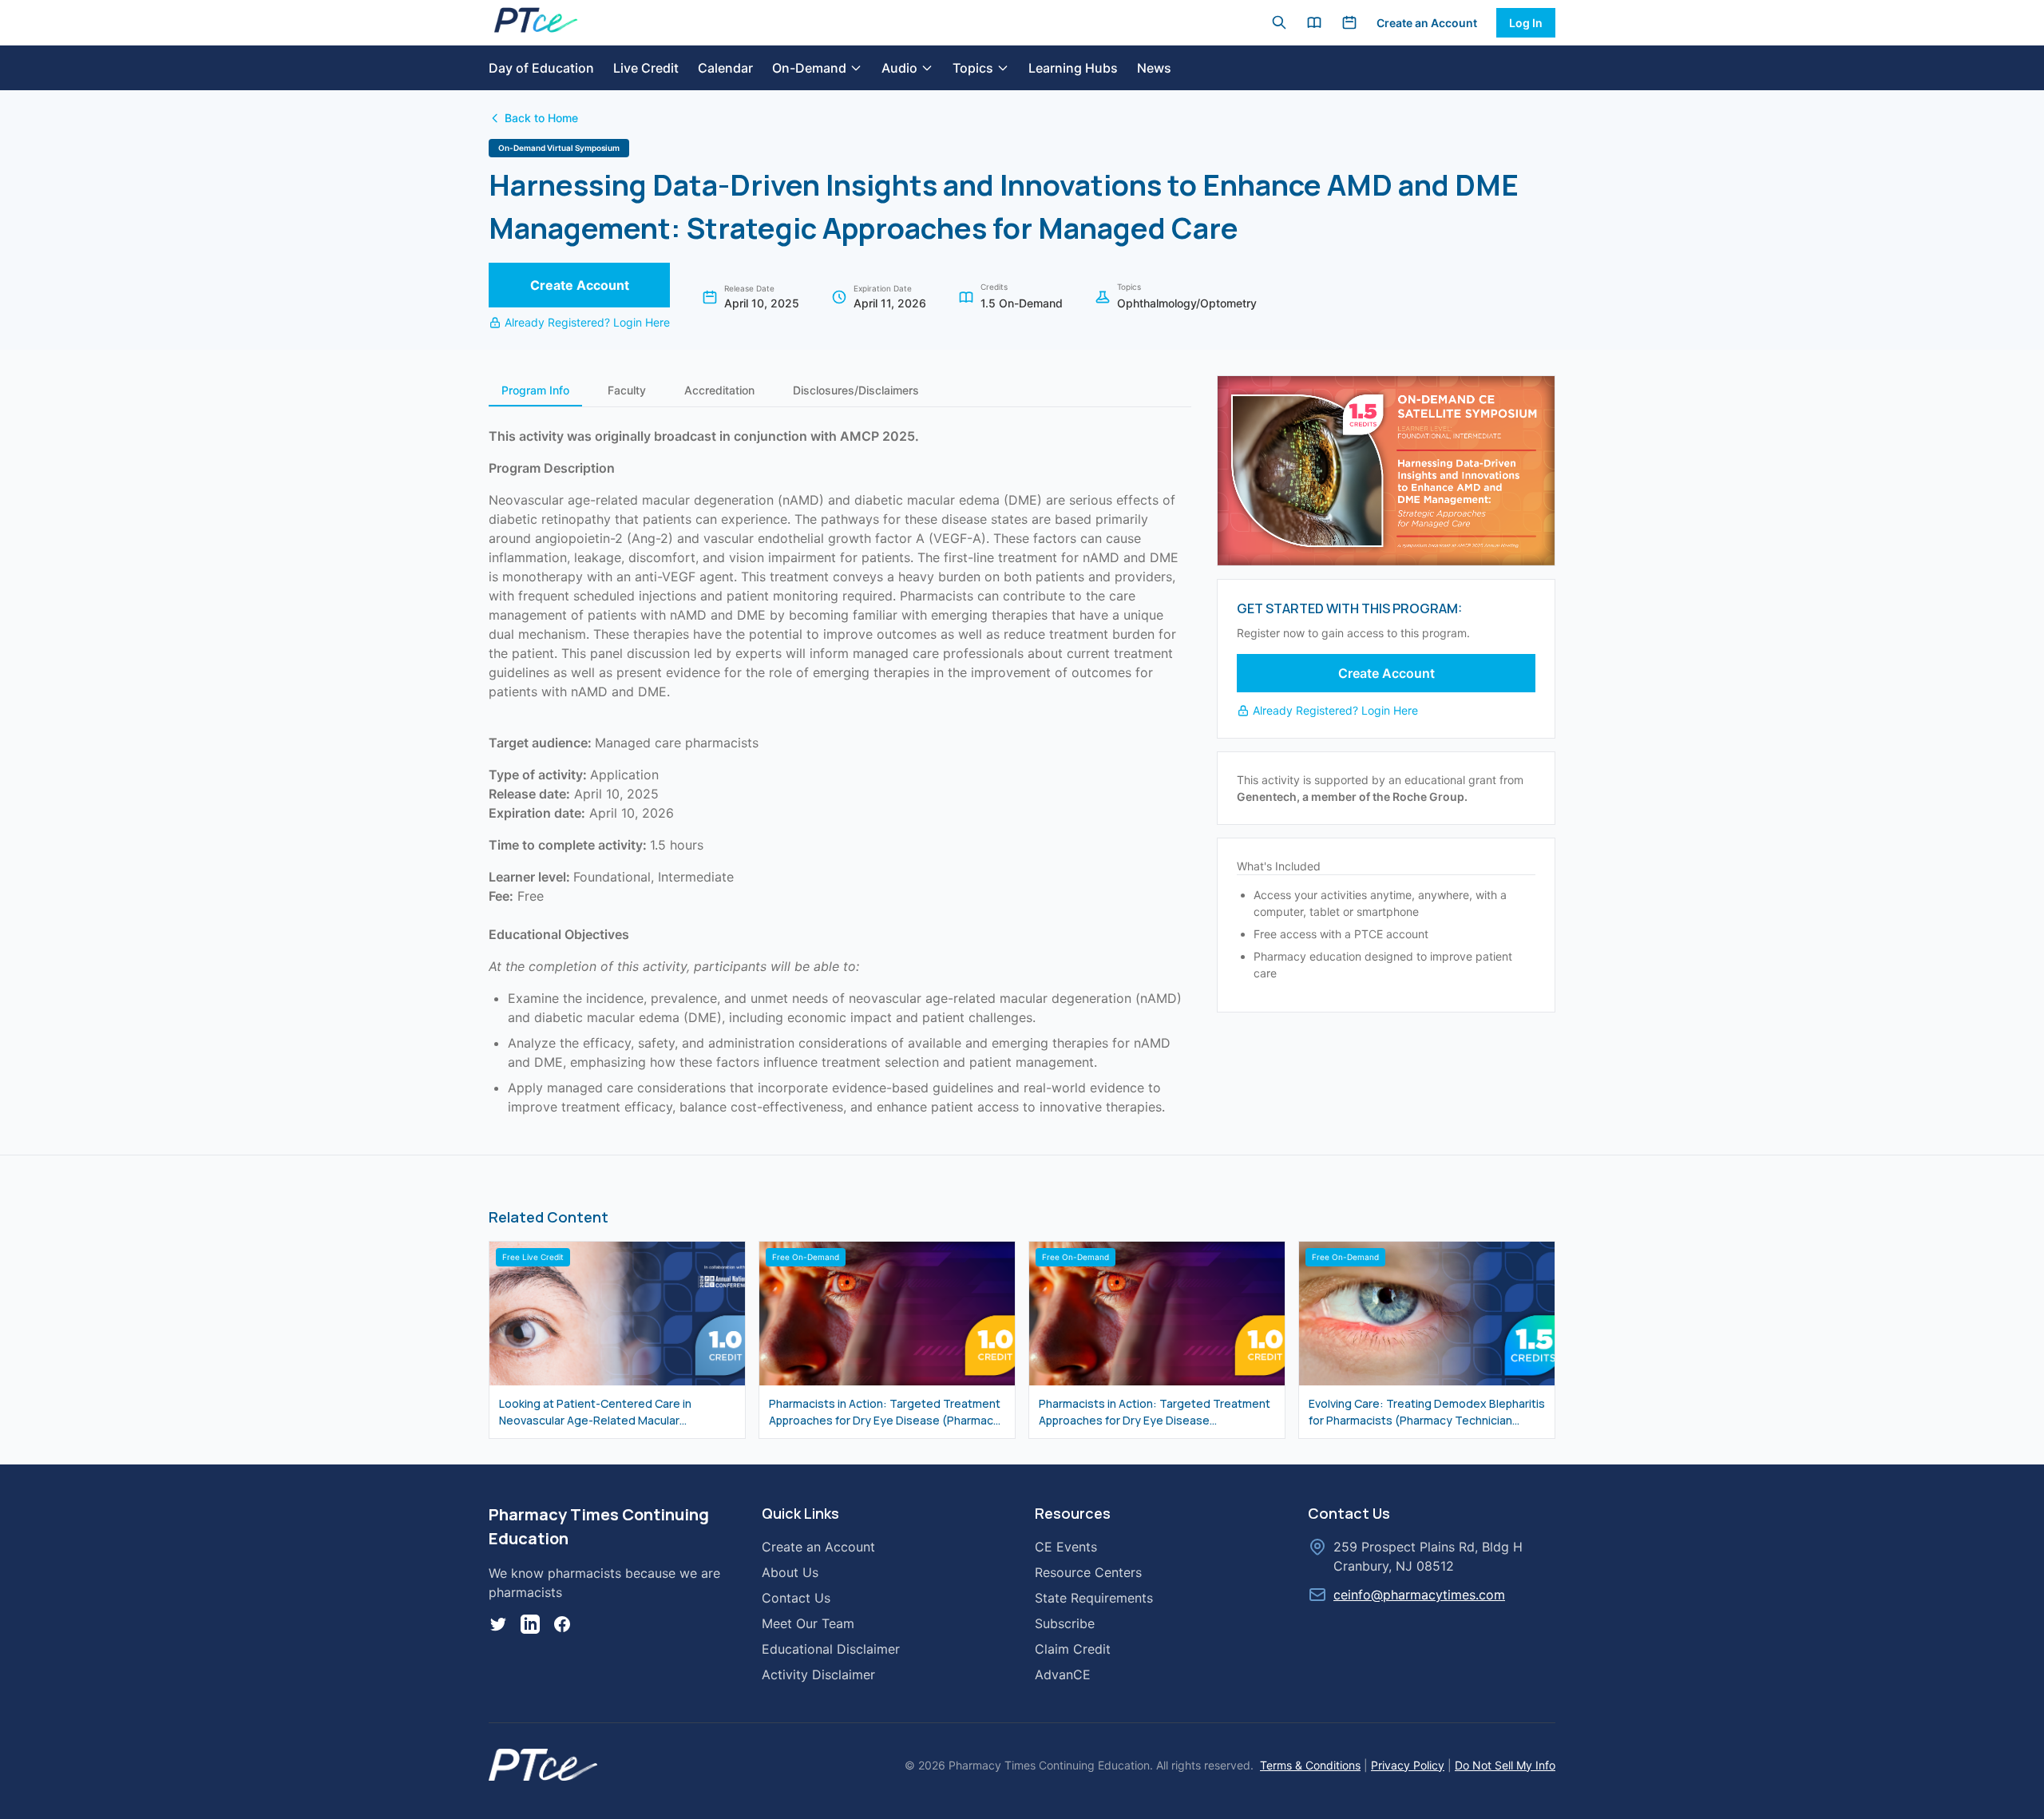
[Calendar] (1349, 22)
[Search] (1279, 22)
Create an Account (1427, 23)
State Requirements (1094, 1598)
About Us (790, 1572)
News (1154, 68)
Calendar (725, 68)
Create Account (580, 285)
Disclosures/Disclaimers (856, 390)
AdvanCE (1063, 1674)
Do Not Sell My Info (1505, 1765)
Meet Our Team (808, 1623)
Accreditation (719, 390)
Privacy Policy (1408, 1765)
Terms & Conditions (1310, 1765)
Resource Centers (1088, 1572)
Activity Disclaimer (818, 1674)
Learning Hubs (1073, 68)
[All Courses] (1314, 22)
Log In (1526, 23)
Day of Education (541, 68)
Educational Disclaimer (831, 1649)
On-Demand (809, 68)
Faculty (627, 390)
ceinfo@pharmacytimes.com (1419, 1595)
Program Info (535, 390)
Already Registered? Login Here (587, 322)
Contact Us (796, 1598)
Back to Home (541, 118)
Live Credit (646, 68)
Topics (973, 68)
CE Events (1066, 1547)
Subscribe (1065, 1623)
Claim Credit (1073, 1649)
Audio (899, 68)
